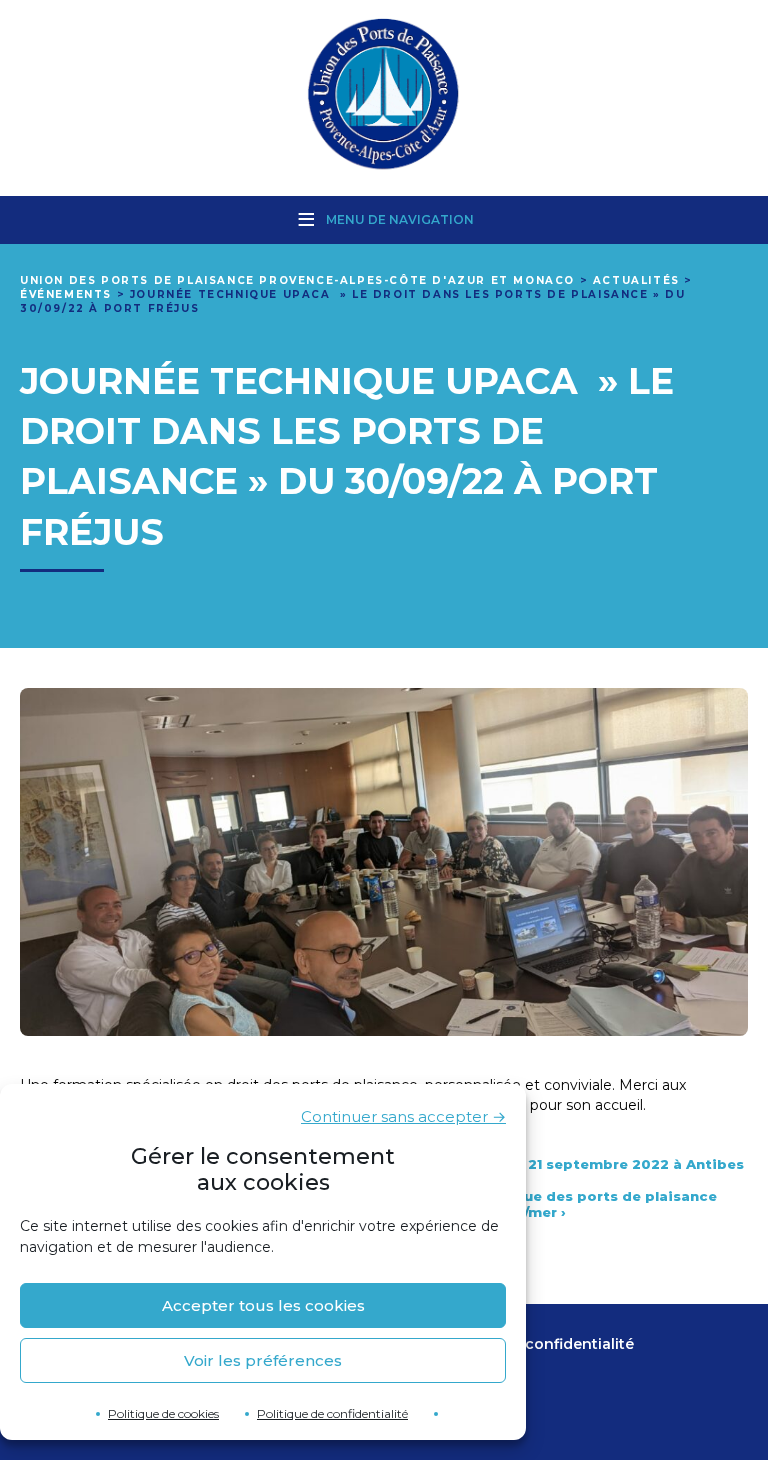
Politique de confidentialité (332, 1413)
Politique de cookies (163, 1413)
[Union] (384, 96)
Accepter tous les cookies (263, 1305)
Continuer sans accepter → (403, 1116)
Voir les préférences (263, 1360)
